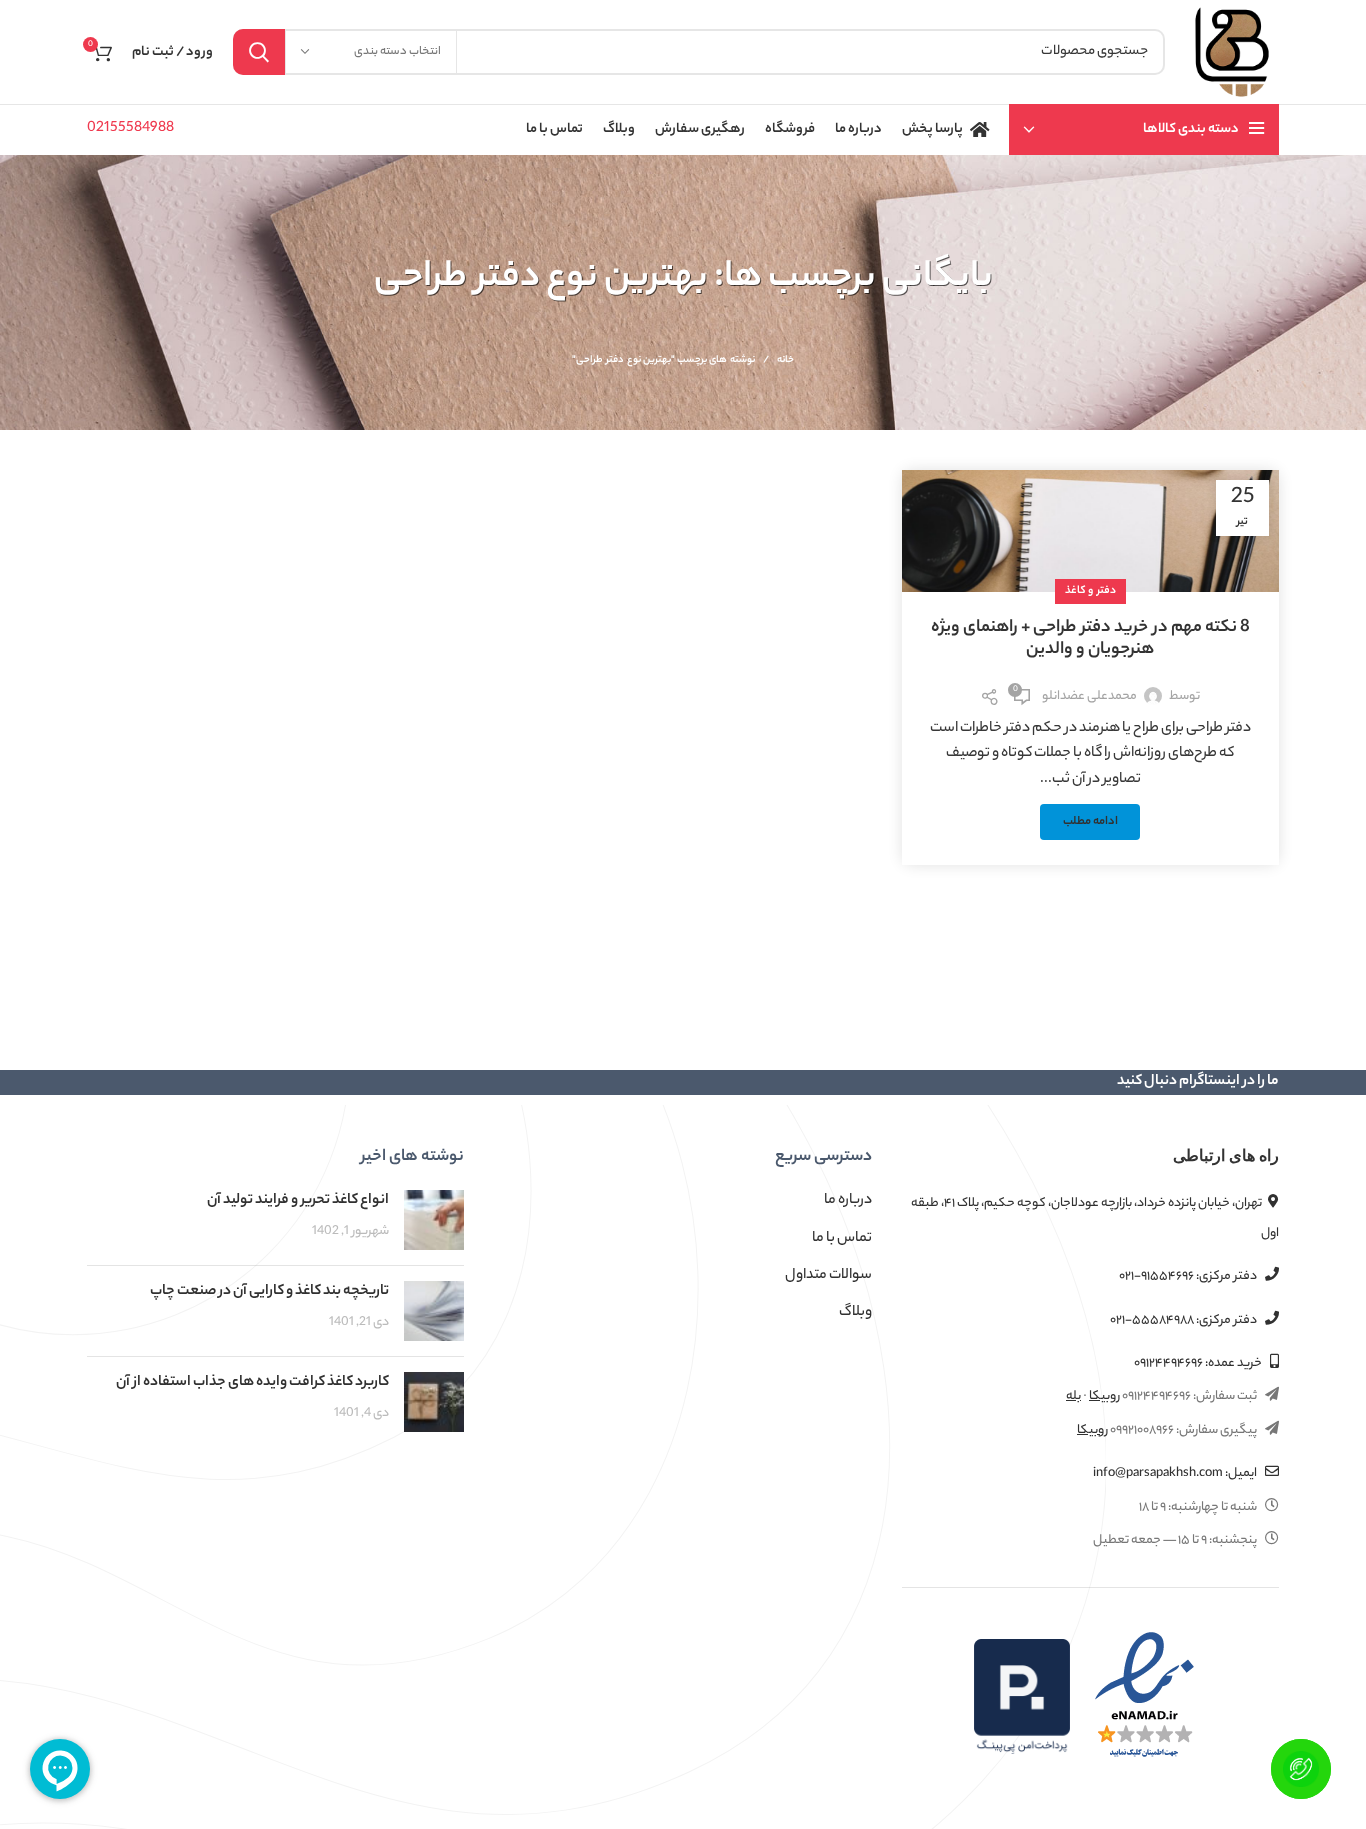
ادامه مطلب (1090, 822)
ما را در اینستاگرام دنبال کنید (1198, 1082)
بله (1073, 1396)
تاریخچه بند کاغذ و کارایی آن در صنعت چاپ (269, 1292)
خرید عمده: (1199, 1363)
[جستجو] (259, 52)
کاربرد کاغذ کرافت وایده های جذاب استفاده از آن (252, 1383)
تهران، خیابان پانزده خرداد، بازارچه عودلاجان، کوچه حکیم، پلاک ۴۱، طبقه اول (1095, 1218)
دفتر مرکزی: (1189, 1276)
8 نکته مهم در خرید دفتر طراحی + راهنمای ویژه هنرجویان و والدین (1090, 639)
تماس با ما (842, 1239)
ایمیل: (1176, 1473)
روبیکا (1104, 1396)
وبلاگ (855, 1313)
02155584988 (130, 129)
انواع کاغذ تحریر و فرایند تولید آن (298, 1201)
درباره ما (848, 1201)
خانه (785, 361)
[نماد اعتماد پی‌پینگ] (1022, 1697)
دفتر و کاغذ (1090, 591)
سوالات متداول (828, 1276)
